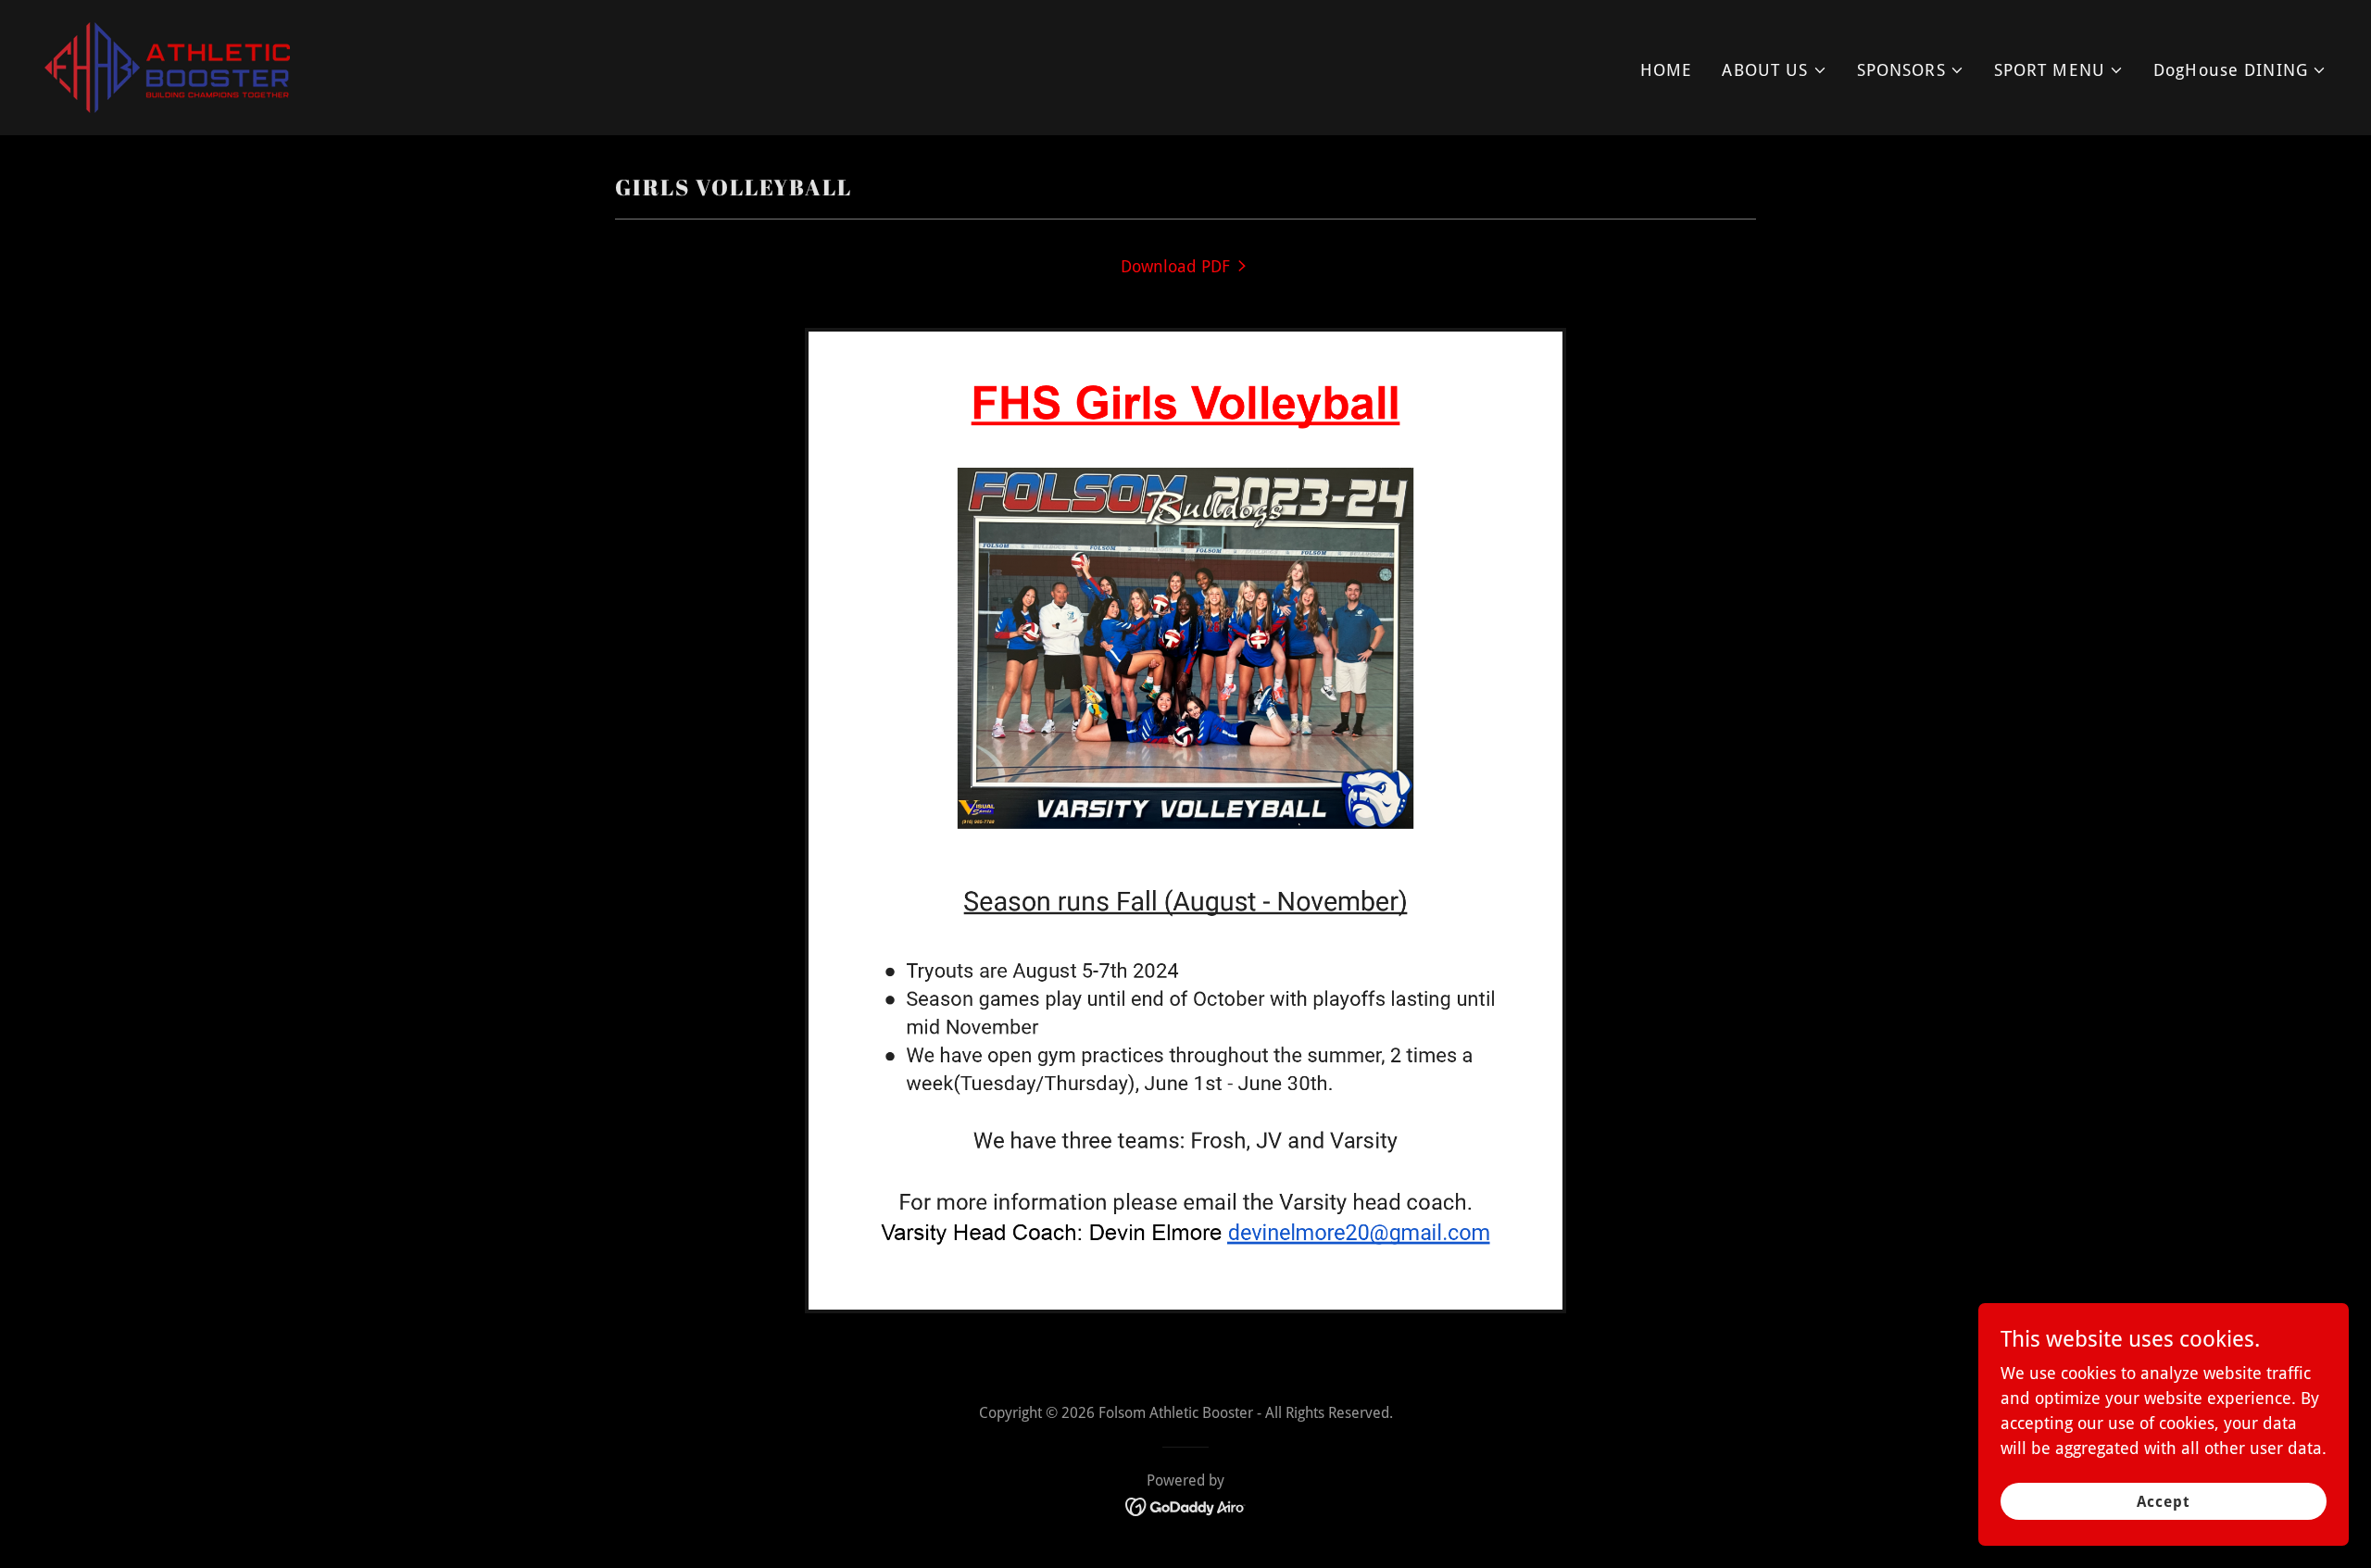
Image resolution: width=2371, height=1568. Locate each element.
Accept (2164, 1502)
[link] (167, 66)
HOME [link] (1667, 70)
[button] (1774, 70)
